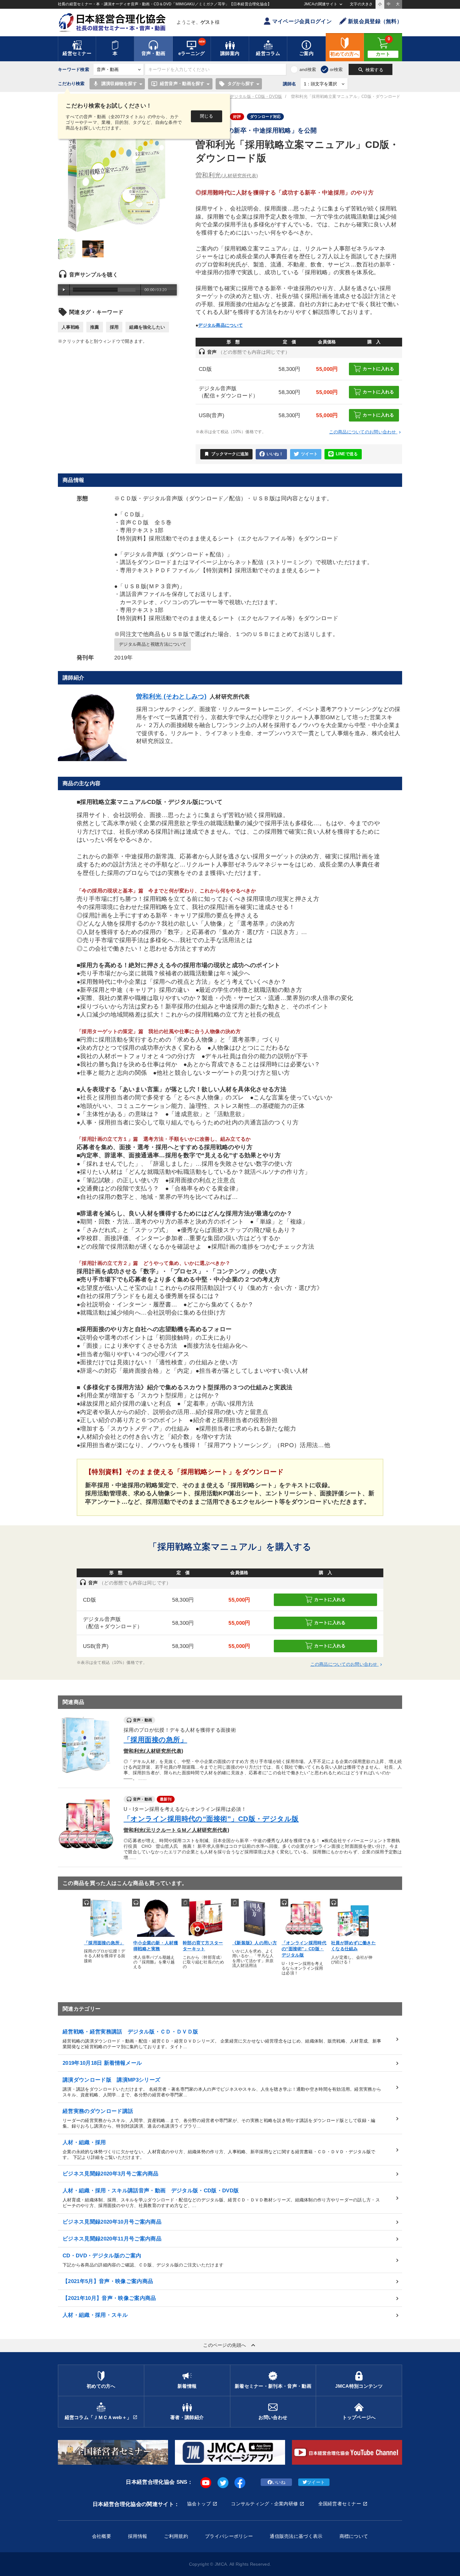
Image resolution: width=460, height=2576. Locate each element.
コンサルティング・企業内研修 (264, 2504)
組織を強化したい (147, 327)
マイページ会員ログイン (302, 21)
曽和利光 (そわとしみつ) (171, 696)
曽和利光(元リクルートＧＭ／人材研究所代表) (176, 1830)
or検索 (336, 69)
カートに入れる (378, 369)
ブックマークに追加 (226, 454)
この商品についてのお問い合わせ (366, 432)
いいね (279, 2482)
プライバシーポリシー (229, 2536)
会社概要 (102, 2536)
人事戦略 (71, 327)
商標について (354, 2536)
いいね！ (275, 454)
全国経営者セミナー (340, 2504)
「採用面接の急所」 (155, 1740)
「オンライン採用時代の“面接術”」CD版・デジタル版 (211, 1819)
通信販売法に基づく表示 (296, 2536)
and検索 (308, 69)
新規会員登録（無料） (375, 21)
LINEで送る (347, 454)
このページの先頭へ (230, 2345)
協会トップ (199, 2504)
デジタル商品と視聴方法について (153, 644)
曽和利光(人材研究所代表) (153, 1751)
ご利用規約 (176, 2536)
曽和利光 (227, 175)
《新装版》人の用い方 (255, 1943)
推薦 (95, 327)
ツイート (309, 454)
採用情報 (138, 2536)
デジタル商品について (220, 325)
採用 (114, 327)
